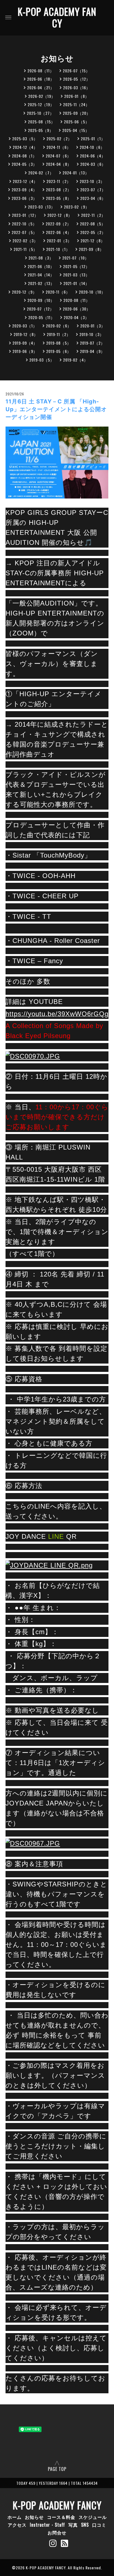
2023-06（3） (24, 198)
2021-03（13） (76, 275)
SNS (85, 2525)
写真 (73, 2525)
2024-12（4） (25, 147)
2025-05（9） (41, 130)
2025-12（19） (41, 104)
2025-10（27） (40, 113)
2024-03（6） (93, 164)
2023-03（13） (42, 207)
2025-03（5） (25, 138)
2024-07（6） (58, 156)
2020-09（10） (41, 300)
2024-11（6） (59, 147)
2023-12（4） (25, 181)
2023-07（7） (93, 190)
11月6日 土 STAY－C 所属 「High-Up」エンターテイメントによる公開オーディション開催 (56, 409)
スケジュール (93, 2517)
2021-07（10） (76, 258)
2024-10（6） (92, 147)
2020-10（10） (92, 292)
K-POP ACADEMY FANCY (57, 17)
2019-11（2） (59, 334)
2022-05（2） (93, 232)
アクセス (17, 2525)
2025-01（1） (93, 138)
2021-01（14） (76, 283)
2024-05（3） (24, 164)
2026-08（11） (41, 71)
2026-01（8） (77, 96)
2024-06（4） (93, 156)
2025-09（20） (77, 113)
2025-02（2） (59, 138)
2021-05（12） (76, 266)
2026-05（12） (77, 79)
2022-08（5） (93, 224)
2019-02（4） (76, 360)
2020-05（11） (42, 317)
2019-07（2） (92, 343)
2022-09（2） (58, 224)
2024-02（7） (41, 173)
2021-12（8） (93, 241)
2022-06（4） (59, 232)
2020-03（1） (25, 326)
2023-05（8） (59, 198)
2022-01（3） (59, 241)
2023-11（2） (59, 181)
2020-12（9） (24, 292)
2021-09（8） (91, 249)
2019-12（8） (26, 334)
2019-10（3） (92, 334)
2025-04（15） (76, 130)
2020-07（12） (40, 309)
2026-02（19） (42, 96)
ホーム (15, 2517)
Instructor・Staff (47, 2525)
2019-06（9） (25, 351)
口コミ (99, 2525)
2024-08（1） (24, 156)
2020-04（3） (76, 317)
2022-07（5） (24, 232)
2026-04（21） (41, 87)
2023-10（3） (92, 181)
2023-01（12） (25, 215)
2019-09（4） (25, 343)
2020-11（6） (58, 292)
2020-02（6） (59, 326)
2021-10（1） (58, 249)
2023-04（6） (93, 198)
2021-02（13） (41, 283)
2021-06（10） (41, 266)
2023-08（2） (59, 190)
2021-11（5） (25, 249)
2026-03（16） (77, 87)
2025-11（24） (76, 104)
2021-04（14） (41, 275)
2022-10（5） (24, 224)
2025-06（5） (77, 122)
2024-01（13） (76, 173)
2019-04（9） (92, 351)
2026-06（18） (41, 79)
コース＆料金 (61, 2517)
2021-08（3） (41, 258)
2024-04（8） (59, 164)
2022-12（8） (60, 215)
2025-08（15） (42, 122)
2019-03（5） (42, 360)
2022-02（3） (25, 241)
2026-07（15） (76, 71)
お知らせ (34, 2517)
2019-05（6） (59, 351)
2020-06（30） (77, 309)
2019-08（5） (59, 343)
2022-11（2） (93, 215)
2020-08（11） (77, 300)
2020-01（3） (93, 326)
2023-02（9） (77, 207)
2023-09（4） (24, 190)
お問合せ (57, 2532)
